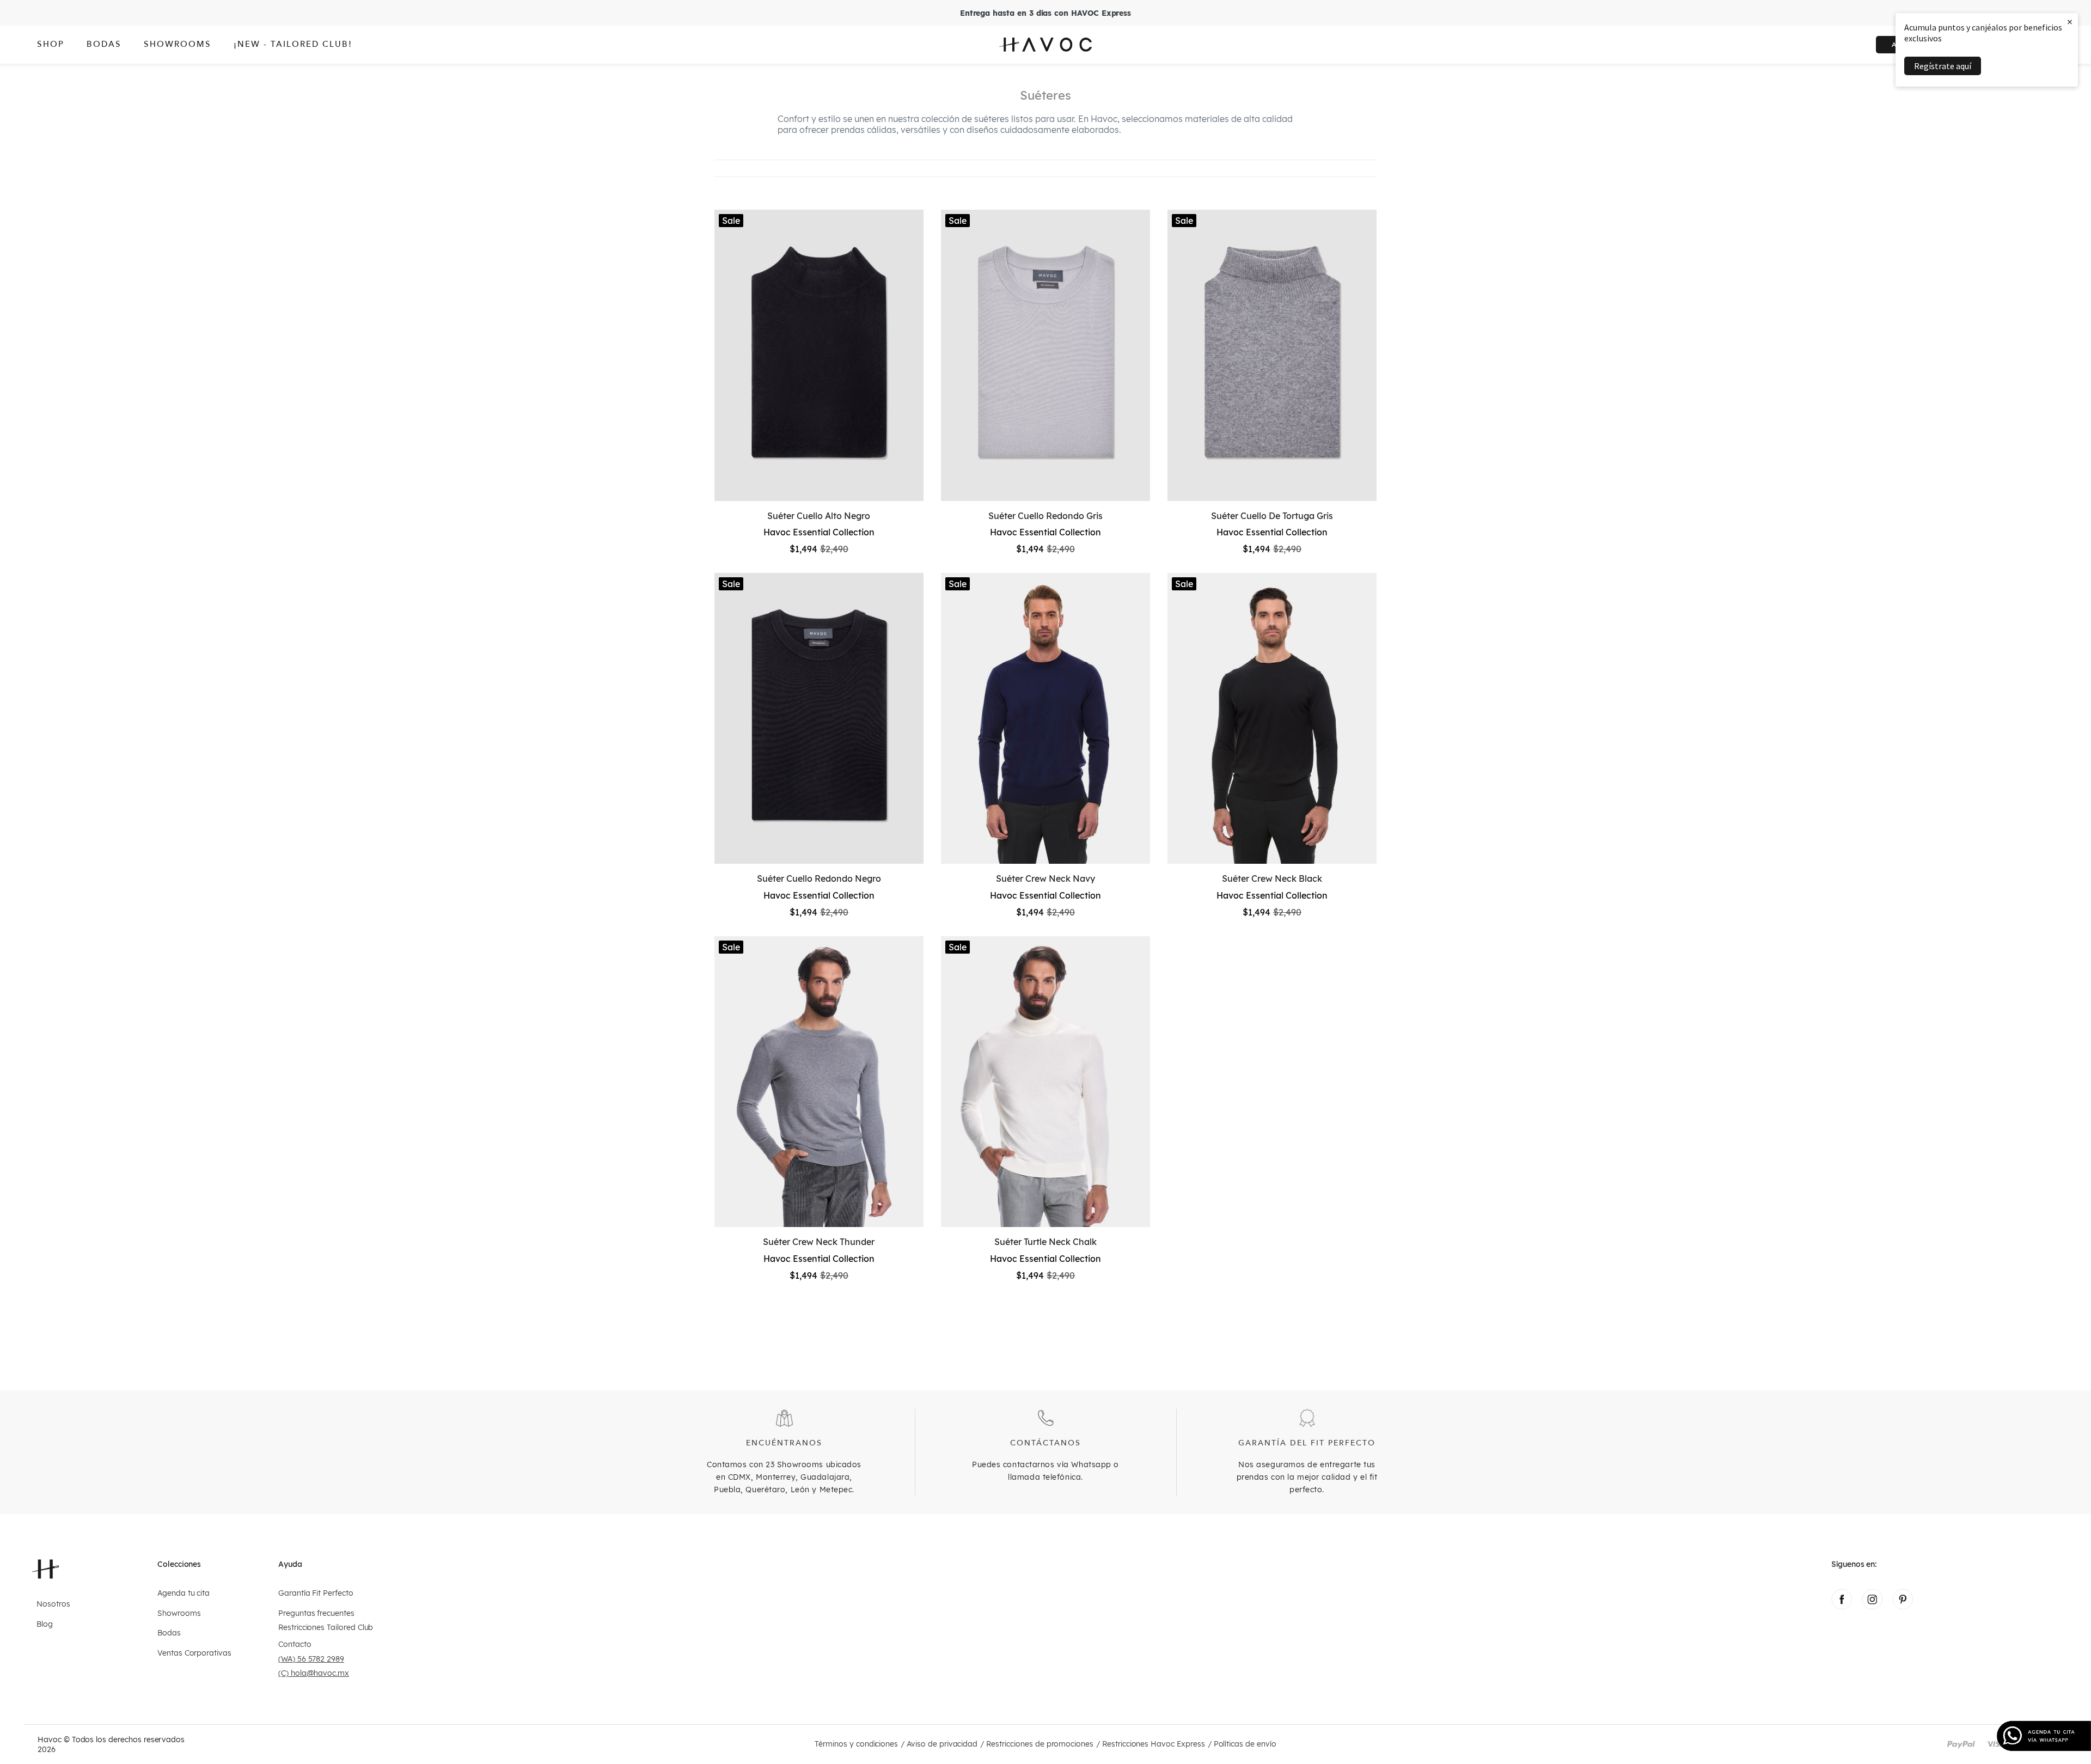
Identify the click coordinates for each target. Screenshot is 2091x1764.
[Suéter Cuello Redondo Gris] (1045, 355)
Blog (45, 1624)
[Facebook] (1842, 1607)
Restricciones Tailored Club (326, 1628)
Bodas (169, 1633)
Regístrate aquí (1943, 66)
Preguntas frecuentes (316, 1613)
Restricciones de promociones (1040, 1744)
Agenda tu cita (184, 1593)
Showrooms (179, 1613)
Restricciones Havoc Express (1154, 1744)
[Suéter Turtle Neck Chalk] (1045, 1082)
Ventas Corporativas (194, 1653)
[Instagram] (1872, 1607)
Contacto (295, 1644)
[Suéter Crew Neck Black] (1272, 718)
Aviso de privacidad (942, 1744)
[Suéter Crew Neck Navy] (1045, 718)
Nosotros (53, 1604)
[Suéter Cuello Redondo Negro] (819, 718)
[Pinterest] (1903, 1607)
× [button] (2070, 22)
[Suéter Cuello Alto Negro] (819, 355)
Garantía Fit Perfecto (316, 1593)
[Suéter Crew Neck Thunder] (819, 1082)
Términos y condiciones (856, 1744)
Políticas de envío (1245, 1744)
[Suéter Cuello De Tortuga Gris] (1272, 355)
